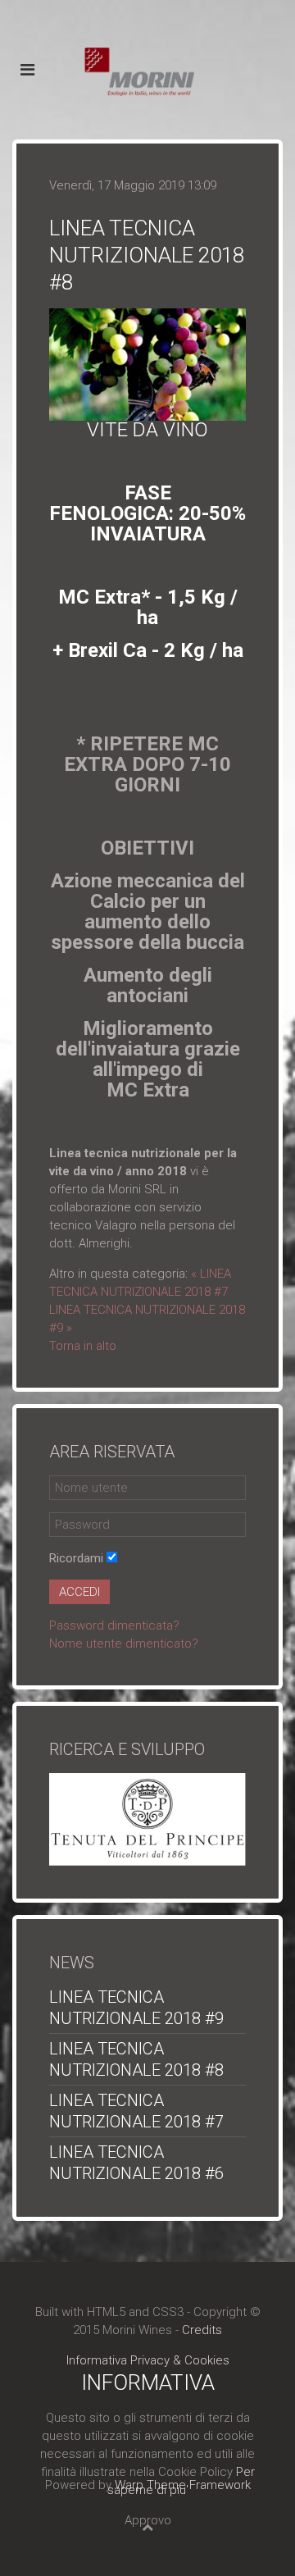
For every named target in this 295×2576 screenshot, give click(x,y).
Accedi (79, 1592)
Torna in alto (83, 1346)
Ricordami (76, 1558)
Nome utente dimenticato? (124, 1644)
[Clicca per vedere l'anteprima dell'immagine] (147, 363)
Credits (202, 2330)
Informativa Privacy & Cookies (148, 2360)
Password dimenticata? (114, 1625)
